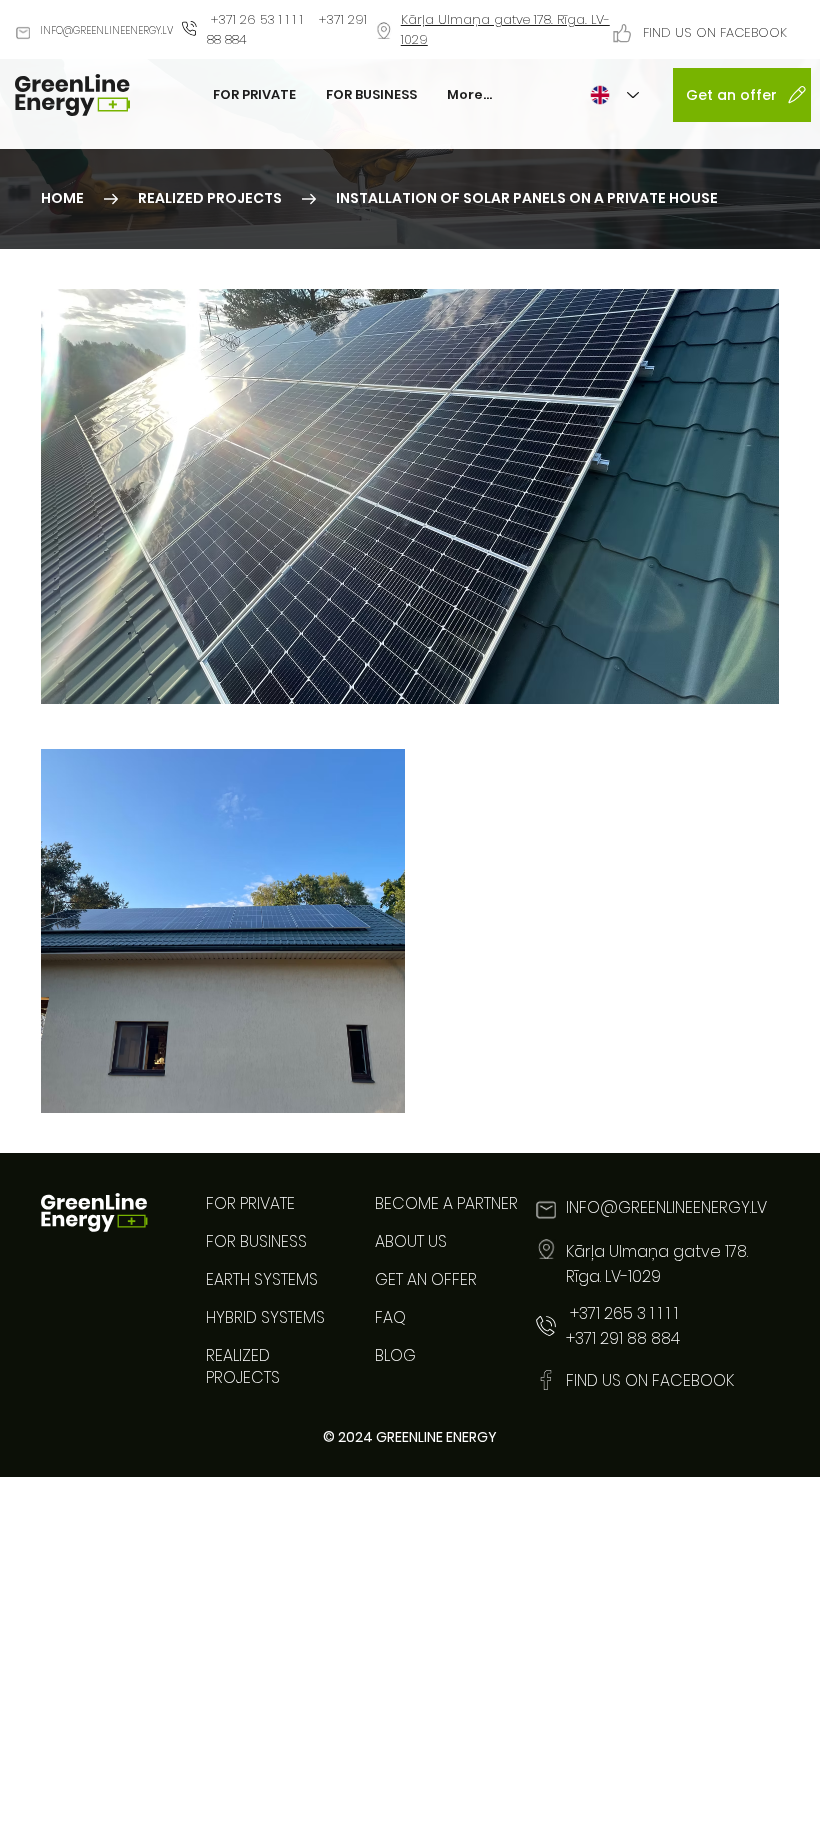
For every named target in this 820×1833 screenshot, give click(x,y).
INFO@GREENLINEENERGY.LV (106, 30)
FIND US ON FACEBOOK (715, 32)
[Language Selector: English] (614, 95)
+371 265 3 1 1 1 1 (622, 1313)
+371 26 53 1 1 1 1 (257, 19)
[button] (527, 199)
